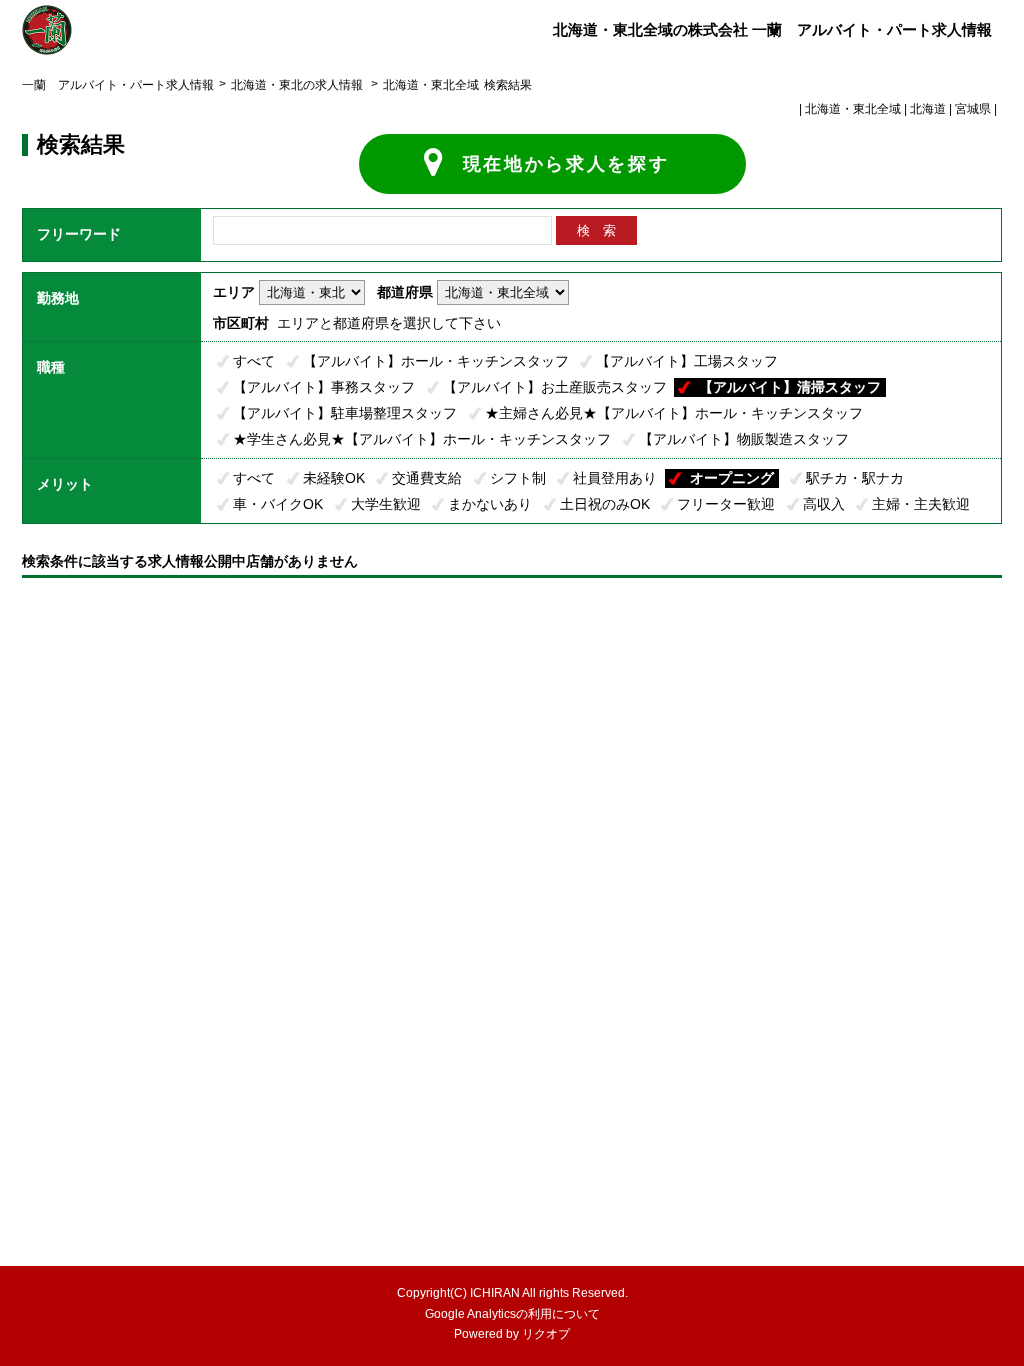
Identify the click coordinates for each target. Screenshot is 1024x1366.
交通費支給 (427, 478)
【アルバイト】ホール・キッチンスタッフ (436, 361)
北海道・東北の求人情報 (298, 85)
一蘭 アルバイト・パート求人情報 (118, 85)
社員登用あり (615, 478)
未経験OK (334, 478)
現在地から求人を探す (566, 164)
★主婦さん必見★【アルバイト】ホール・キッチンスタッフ (674, 413)
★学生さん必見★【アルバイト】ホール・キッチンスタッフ (422, 439)
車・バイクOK (278, 504)
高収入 (824, 504)
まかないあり (490, 504)
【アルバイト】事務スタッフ (324, 387)
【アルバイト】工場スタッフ (687, 361)
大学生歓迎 (386, 504)
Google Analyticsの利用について (512, 1314)
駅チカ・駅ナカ (855, 478)
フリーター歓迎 (726, 504)
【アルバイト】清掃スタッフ (790, 387)
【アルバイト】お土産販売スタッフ (555, 387)
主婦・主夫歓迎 (921, 504)
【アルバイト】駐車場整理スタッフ (345, 413)
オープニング (732, 478)
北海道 (928, 109)
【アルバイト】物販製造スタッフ (744, 439)
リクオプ (546, 1334)
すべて (254, 361)
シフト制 (518, 478)
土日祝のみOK (605, 504)
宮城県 (973, 109)
